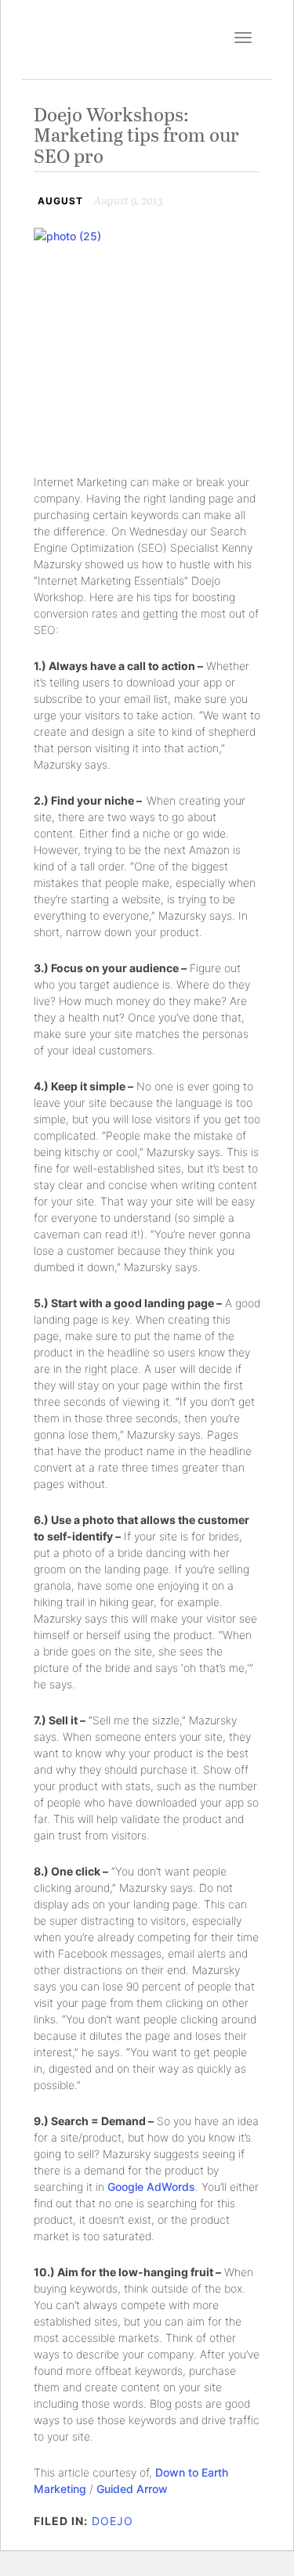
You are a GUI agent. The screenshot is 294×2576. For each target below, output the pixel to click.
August (60, 201)
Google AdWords (151, 2187)
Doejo (113, 2521)
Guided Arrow (132, 2489)
